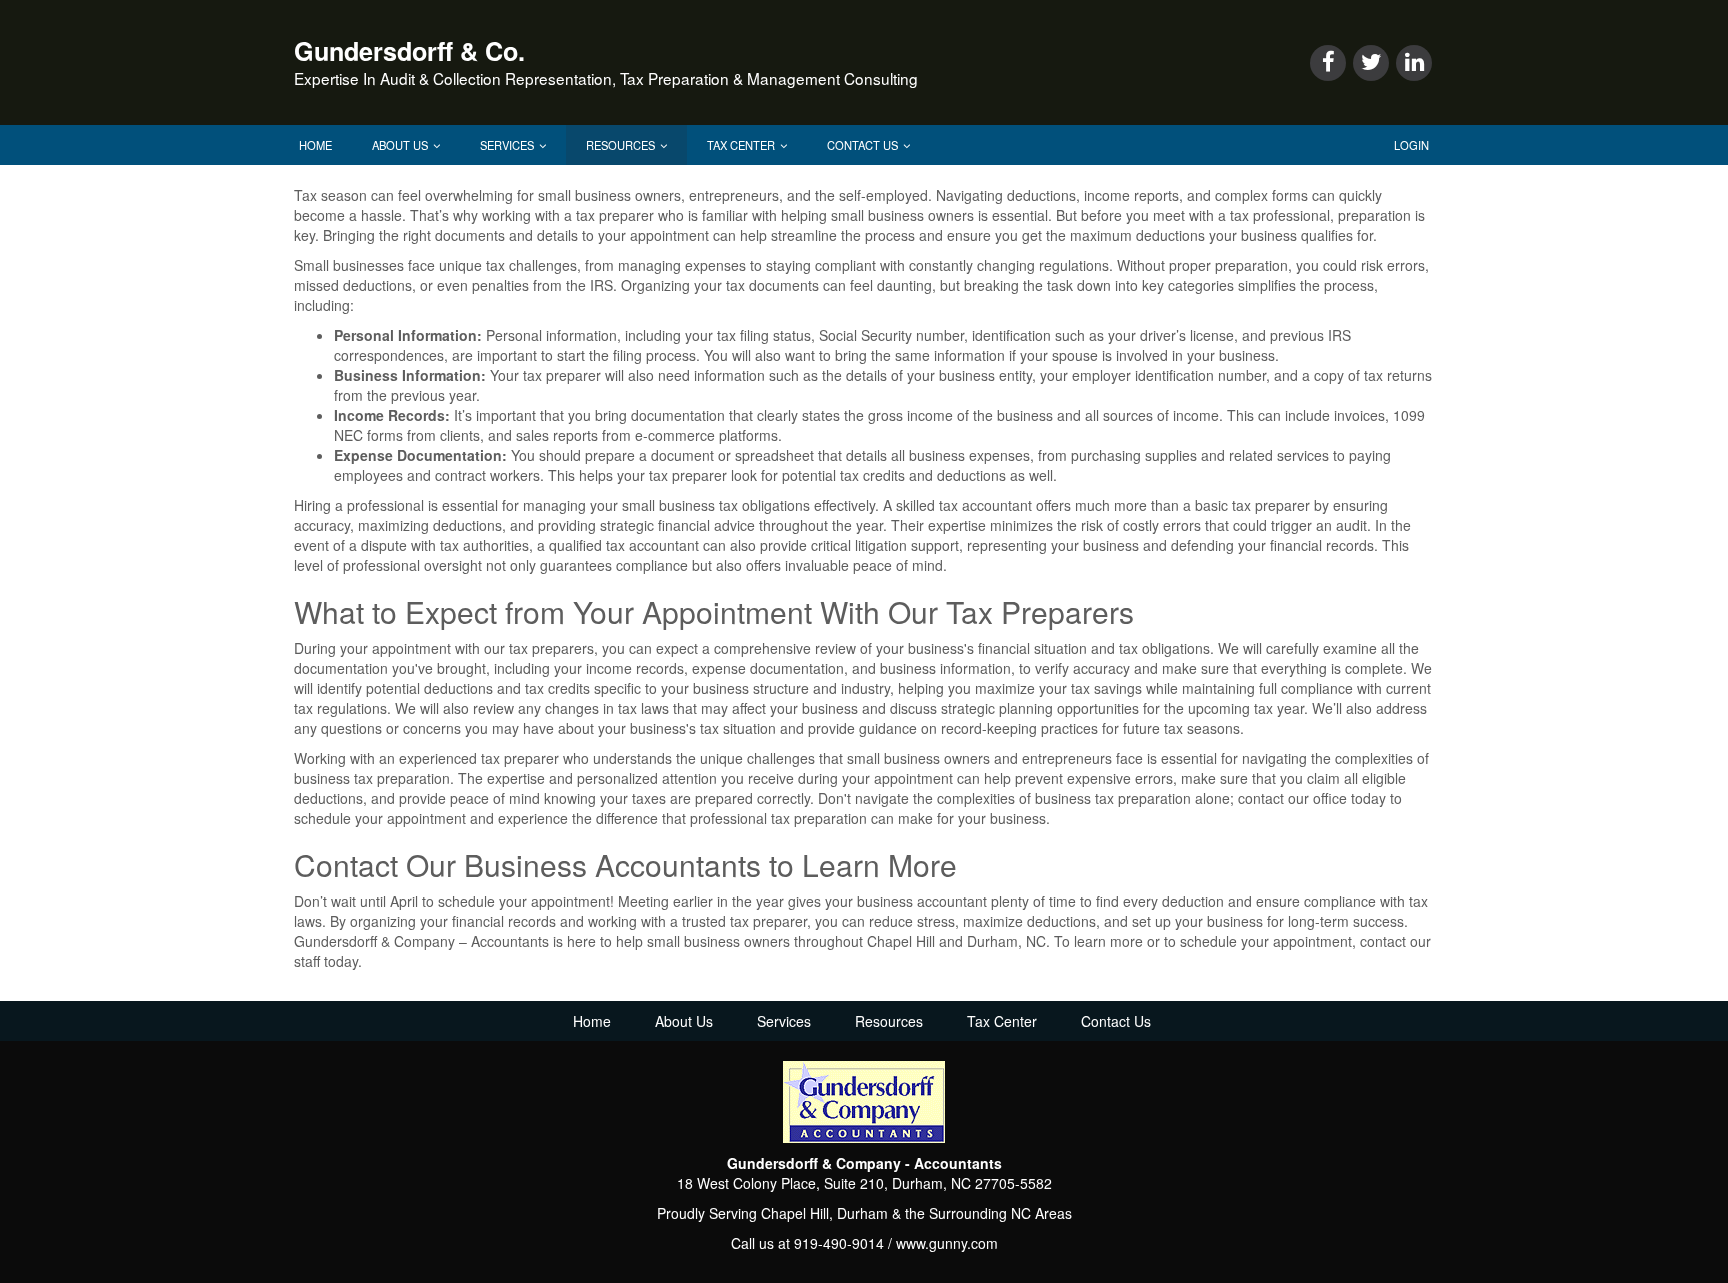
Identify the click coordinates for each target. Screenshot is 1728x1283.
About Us (401, 145)
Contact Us (864, 145)
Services (508, 145)
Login (1411, 145)
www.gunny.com (947, 1243)
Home (315, 145)
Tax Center (742, 145)
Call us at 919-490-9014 (807, 1243)
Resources (622, 145)
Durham (862, 1213)
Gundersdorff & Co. (409, 51)
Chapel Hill (795, 1213)
